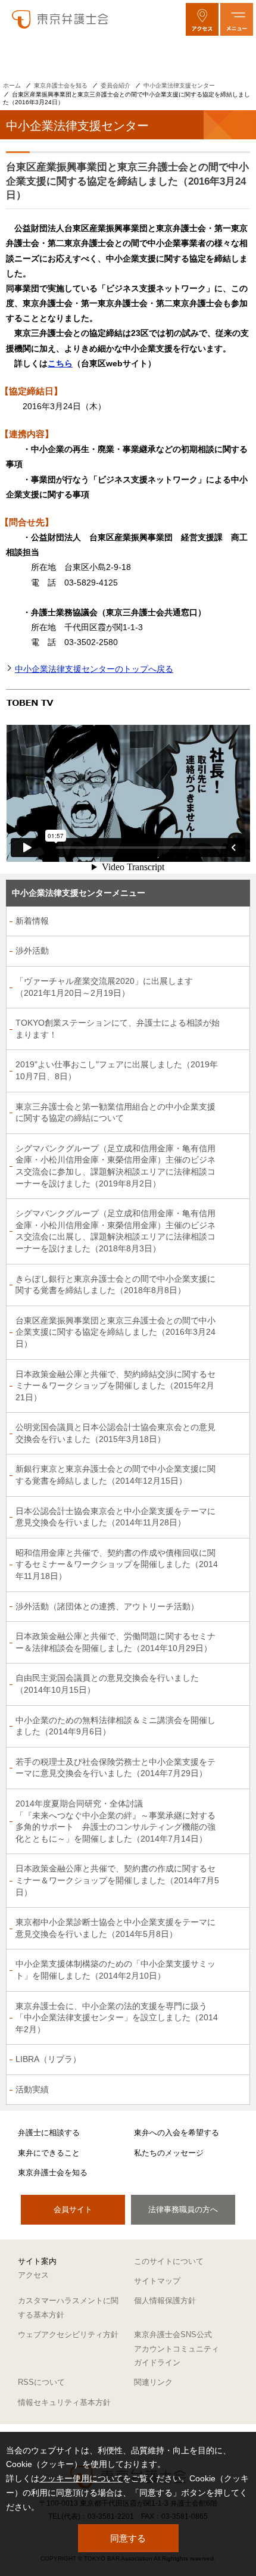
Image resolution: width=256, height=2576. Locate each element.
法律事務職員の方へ (183, 2209)
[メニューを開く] (237, 19)
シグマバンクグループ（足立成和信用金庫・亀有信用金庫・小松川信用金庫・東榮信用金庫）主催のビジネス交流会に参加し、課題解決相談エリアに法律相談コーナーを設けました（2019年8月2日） (115, 1166)
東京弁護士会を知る (61, 85)
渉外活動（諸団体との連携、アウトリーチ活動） (107, 1606)
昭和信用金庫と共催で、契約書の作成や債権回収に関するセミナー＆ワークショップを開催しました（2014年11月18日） (117, 1564)
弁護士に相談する (49, 2133)
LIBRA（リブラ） (48, 2059)
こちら (60, 363)
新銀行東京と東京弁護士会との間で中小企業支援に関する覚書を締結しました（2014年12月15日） (115, 1475)
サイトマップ (157, 2281)
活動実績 (32, 2089)
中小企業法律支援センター (179, 85)
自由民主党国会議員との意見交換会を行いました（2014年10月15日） (107, 1684)
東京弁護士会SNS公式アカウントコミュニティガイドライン (177, 2348)
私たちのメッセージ (169, 2153)
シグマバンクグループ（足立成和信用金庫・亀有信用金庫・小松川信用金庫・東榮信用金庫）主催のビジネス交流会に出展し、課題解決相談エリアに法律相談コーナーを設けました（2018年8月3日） (115, 1231)
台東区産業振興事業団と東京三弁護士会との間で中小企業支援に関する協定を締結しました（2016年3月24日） (115, 1332)
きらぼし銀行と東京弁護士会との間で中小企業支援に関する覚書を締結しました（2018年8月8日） (115, 1285)
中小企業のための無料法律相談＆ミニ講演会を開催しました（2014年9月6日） (115, 1726)
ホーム (12, 85)
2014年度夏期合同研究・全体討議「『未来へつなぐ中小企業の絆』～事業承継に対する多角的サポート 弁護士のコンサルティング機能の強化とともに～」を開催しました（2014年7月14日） (115, 1821)
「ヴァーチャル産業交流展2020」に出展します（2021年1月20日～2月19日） (104, 987)
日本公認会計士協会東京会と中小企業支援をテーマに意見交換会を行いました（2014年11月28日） (115, 1517)
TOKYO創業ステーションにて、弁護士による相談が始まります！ (118, 1029)
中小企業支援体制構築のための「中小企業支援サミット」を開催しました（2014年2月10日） (115, 1970)
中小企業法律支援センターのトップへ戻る (94, 669)
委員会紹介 (115, 85)
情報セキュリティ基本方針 (64, 2402)
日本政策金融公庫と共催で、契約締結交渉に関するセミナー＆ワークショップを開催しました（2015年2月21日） (115, 1386)
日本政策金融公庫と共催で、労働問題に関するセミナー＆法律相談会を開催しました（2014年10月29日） (115, 1642)
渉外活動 (32, 951)
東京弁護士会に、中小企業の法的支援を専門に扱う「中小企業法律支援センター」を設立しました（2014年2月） (117, 2018)
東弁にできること (49, 2153)
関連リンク (153, 2382)
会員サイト (73, 2209)
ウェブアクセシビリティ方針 (68, 2334)
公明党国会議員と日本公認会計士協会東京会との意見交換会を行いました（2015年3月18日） (115, 1433)
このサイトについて (169, 2261)
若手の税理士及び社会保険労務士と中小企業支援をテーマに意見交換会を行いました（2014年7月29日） (115, 1768)
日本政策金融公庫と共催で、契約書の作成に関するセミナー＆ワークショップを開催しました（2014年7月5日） (117, 1880)
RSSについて (41, 2382)
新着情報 (32, 921)
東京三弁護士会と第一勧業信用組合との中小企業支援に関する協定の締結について (115, 1113)
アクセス (33, 2275)
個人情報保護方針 (165, 2301)
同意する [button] (128, 2538)
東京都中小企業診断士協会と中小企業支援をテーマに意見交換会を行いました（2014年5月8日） (115, 1928)
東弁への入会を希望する (177, 2133)
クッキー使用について (81, 2478)
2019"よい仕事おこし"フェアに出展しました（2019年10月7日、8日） (117, 1070)
